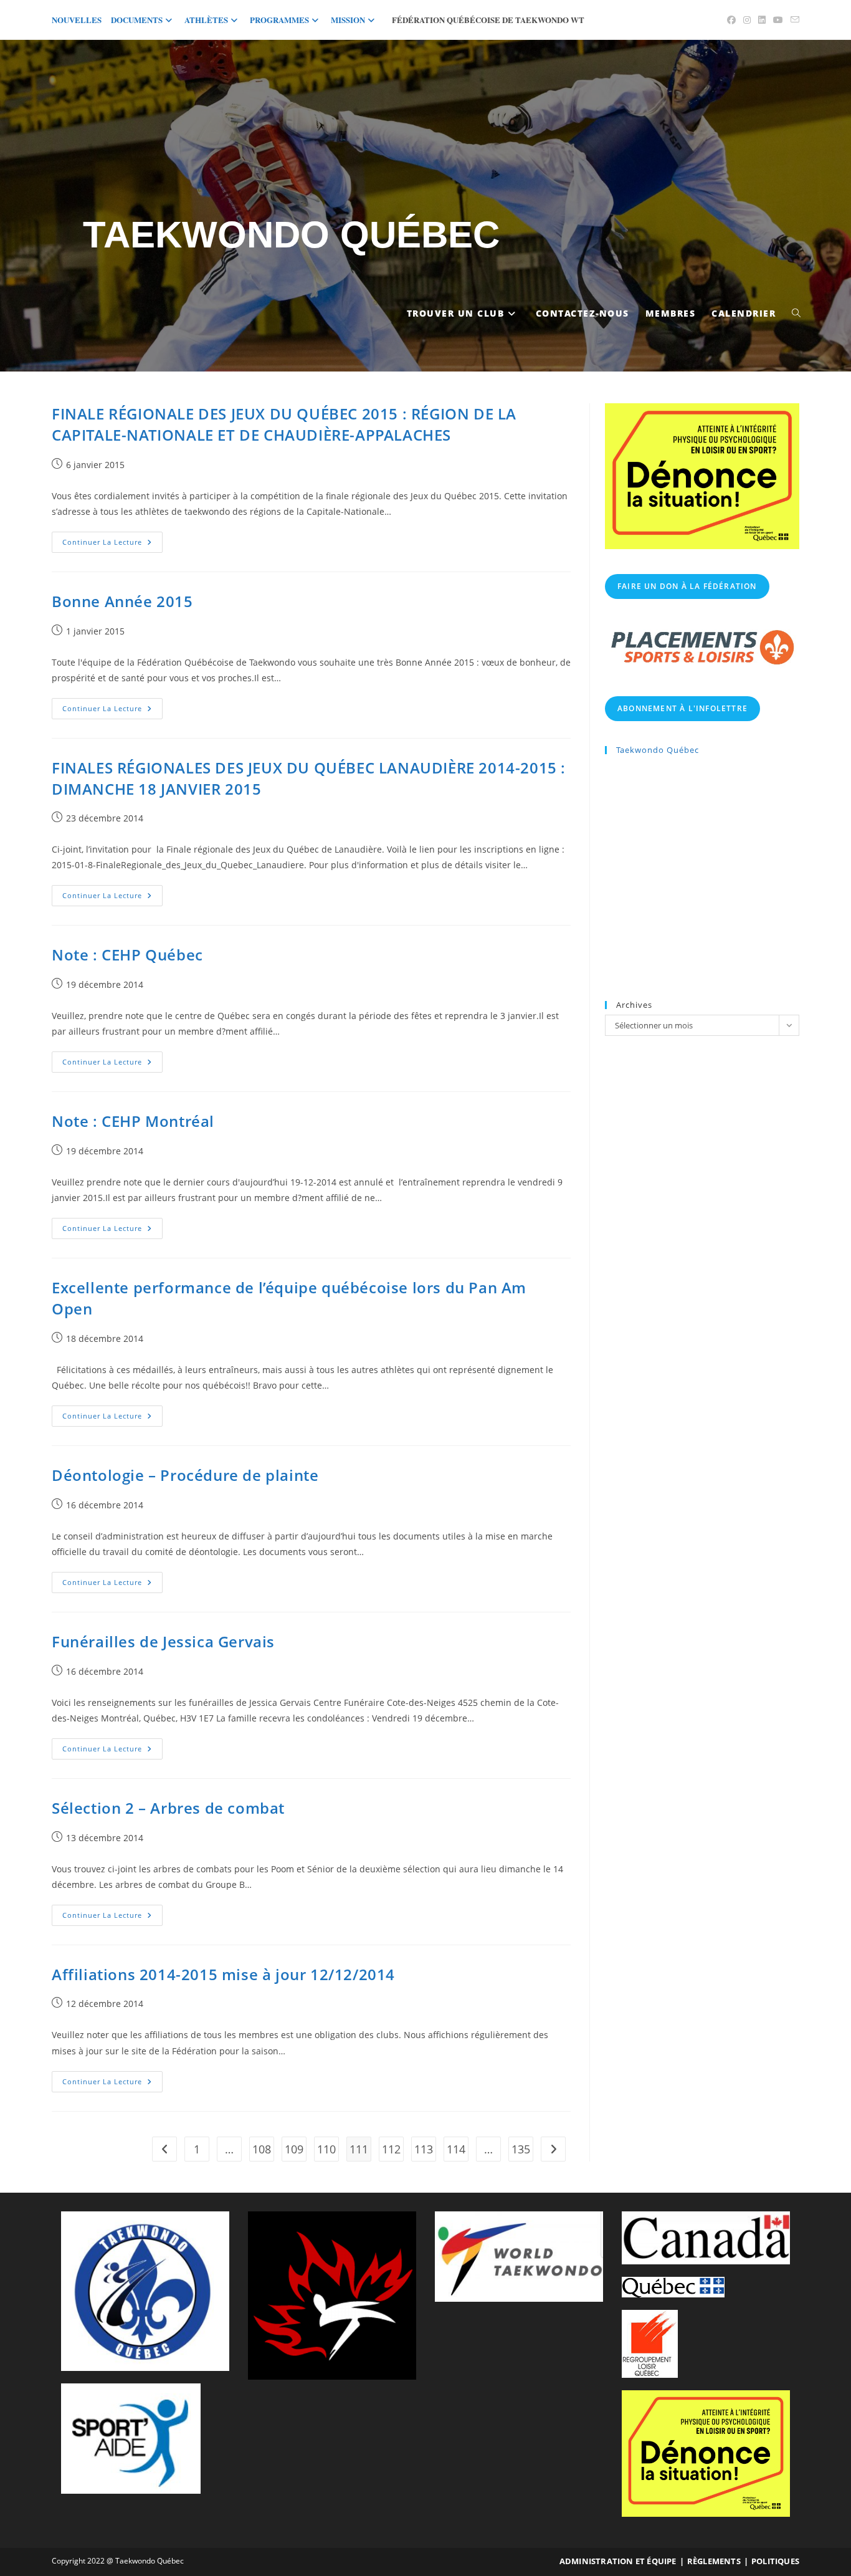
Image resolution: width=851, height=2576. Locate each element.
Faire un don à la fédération (687, 586)
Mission (348, 20)
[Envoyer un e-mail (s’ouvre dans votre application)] (793, 20)
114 (456, 2149)
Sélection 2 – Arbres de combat (168, 1808)
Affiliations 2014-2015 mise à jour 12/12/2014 (223, 1974)
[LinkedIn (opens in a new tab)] (762, 20)
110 (326, 2149)
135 (521, 2149)
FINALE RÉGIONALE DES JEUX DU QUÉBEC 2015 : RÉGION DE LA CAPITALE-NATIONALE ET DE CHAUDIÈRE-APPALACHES (284, 424)
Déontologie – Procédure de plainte (185, 1475)
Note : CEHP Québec (127, 955)
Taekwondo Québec (291, 235)
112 (391, 2149)
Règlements (714, 2561)
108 (262, 2149)
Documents (137, 20)
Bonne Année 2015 (122, 601)
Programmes (279, 20)
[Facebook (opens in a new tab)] (731, 20)
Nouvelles (77, 20)
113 (424, 2149)
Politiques (775, 2561)
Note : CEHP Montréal (133, 1121)
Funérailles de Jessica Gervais (163, 1641)
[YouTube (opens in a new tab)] (778, 20)
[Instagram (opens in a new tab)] (747, 20)
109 (294, 2149)
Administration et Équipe (618, 2561)
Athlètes (206, 20)
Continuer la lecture (112, 544)
